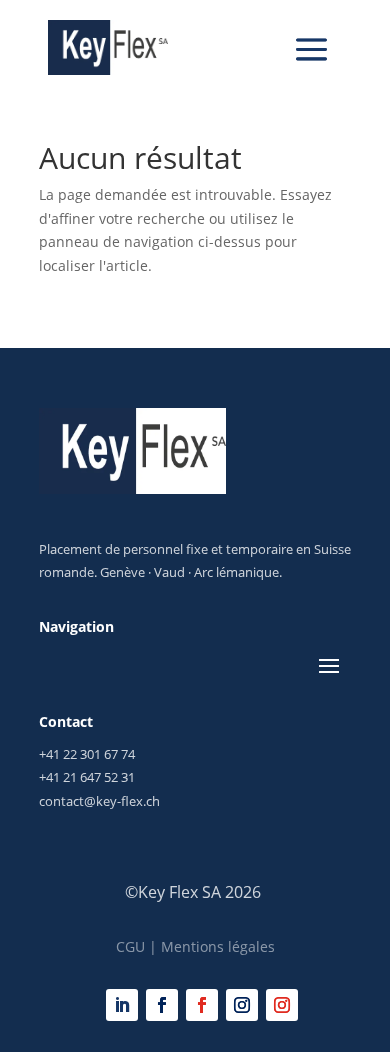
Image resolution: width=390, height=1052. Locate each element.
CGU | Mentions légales (195, 946)
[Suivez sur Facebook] (162, 1005)
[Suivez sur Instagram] (242, 1005)
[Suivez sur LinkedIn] (122, 1005)
